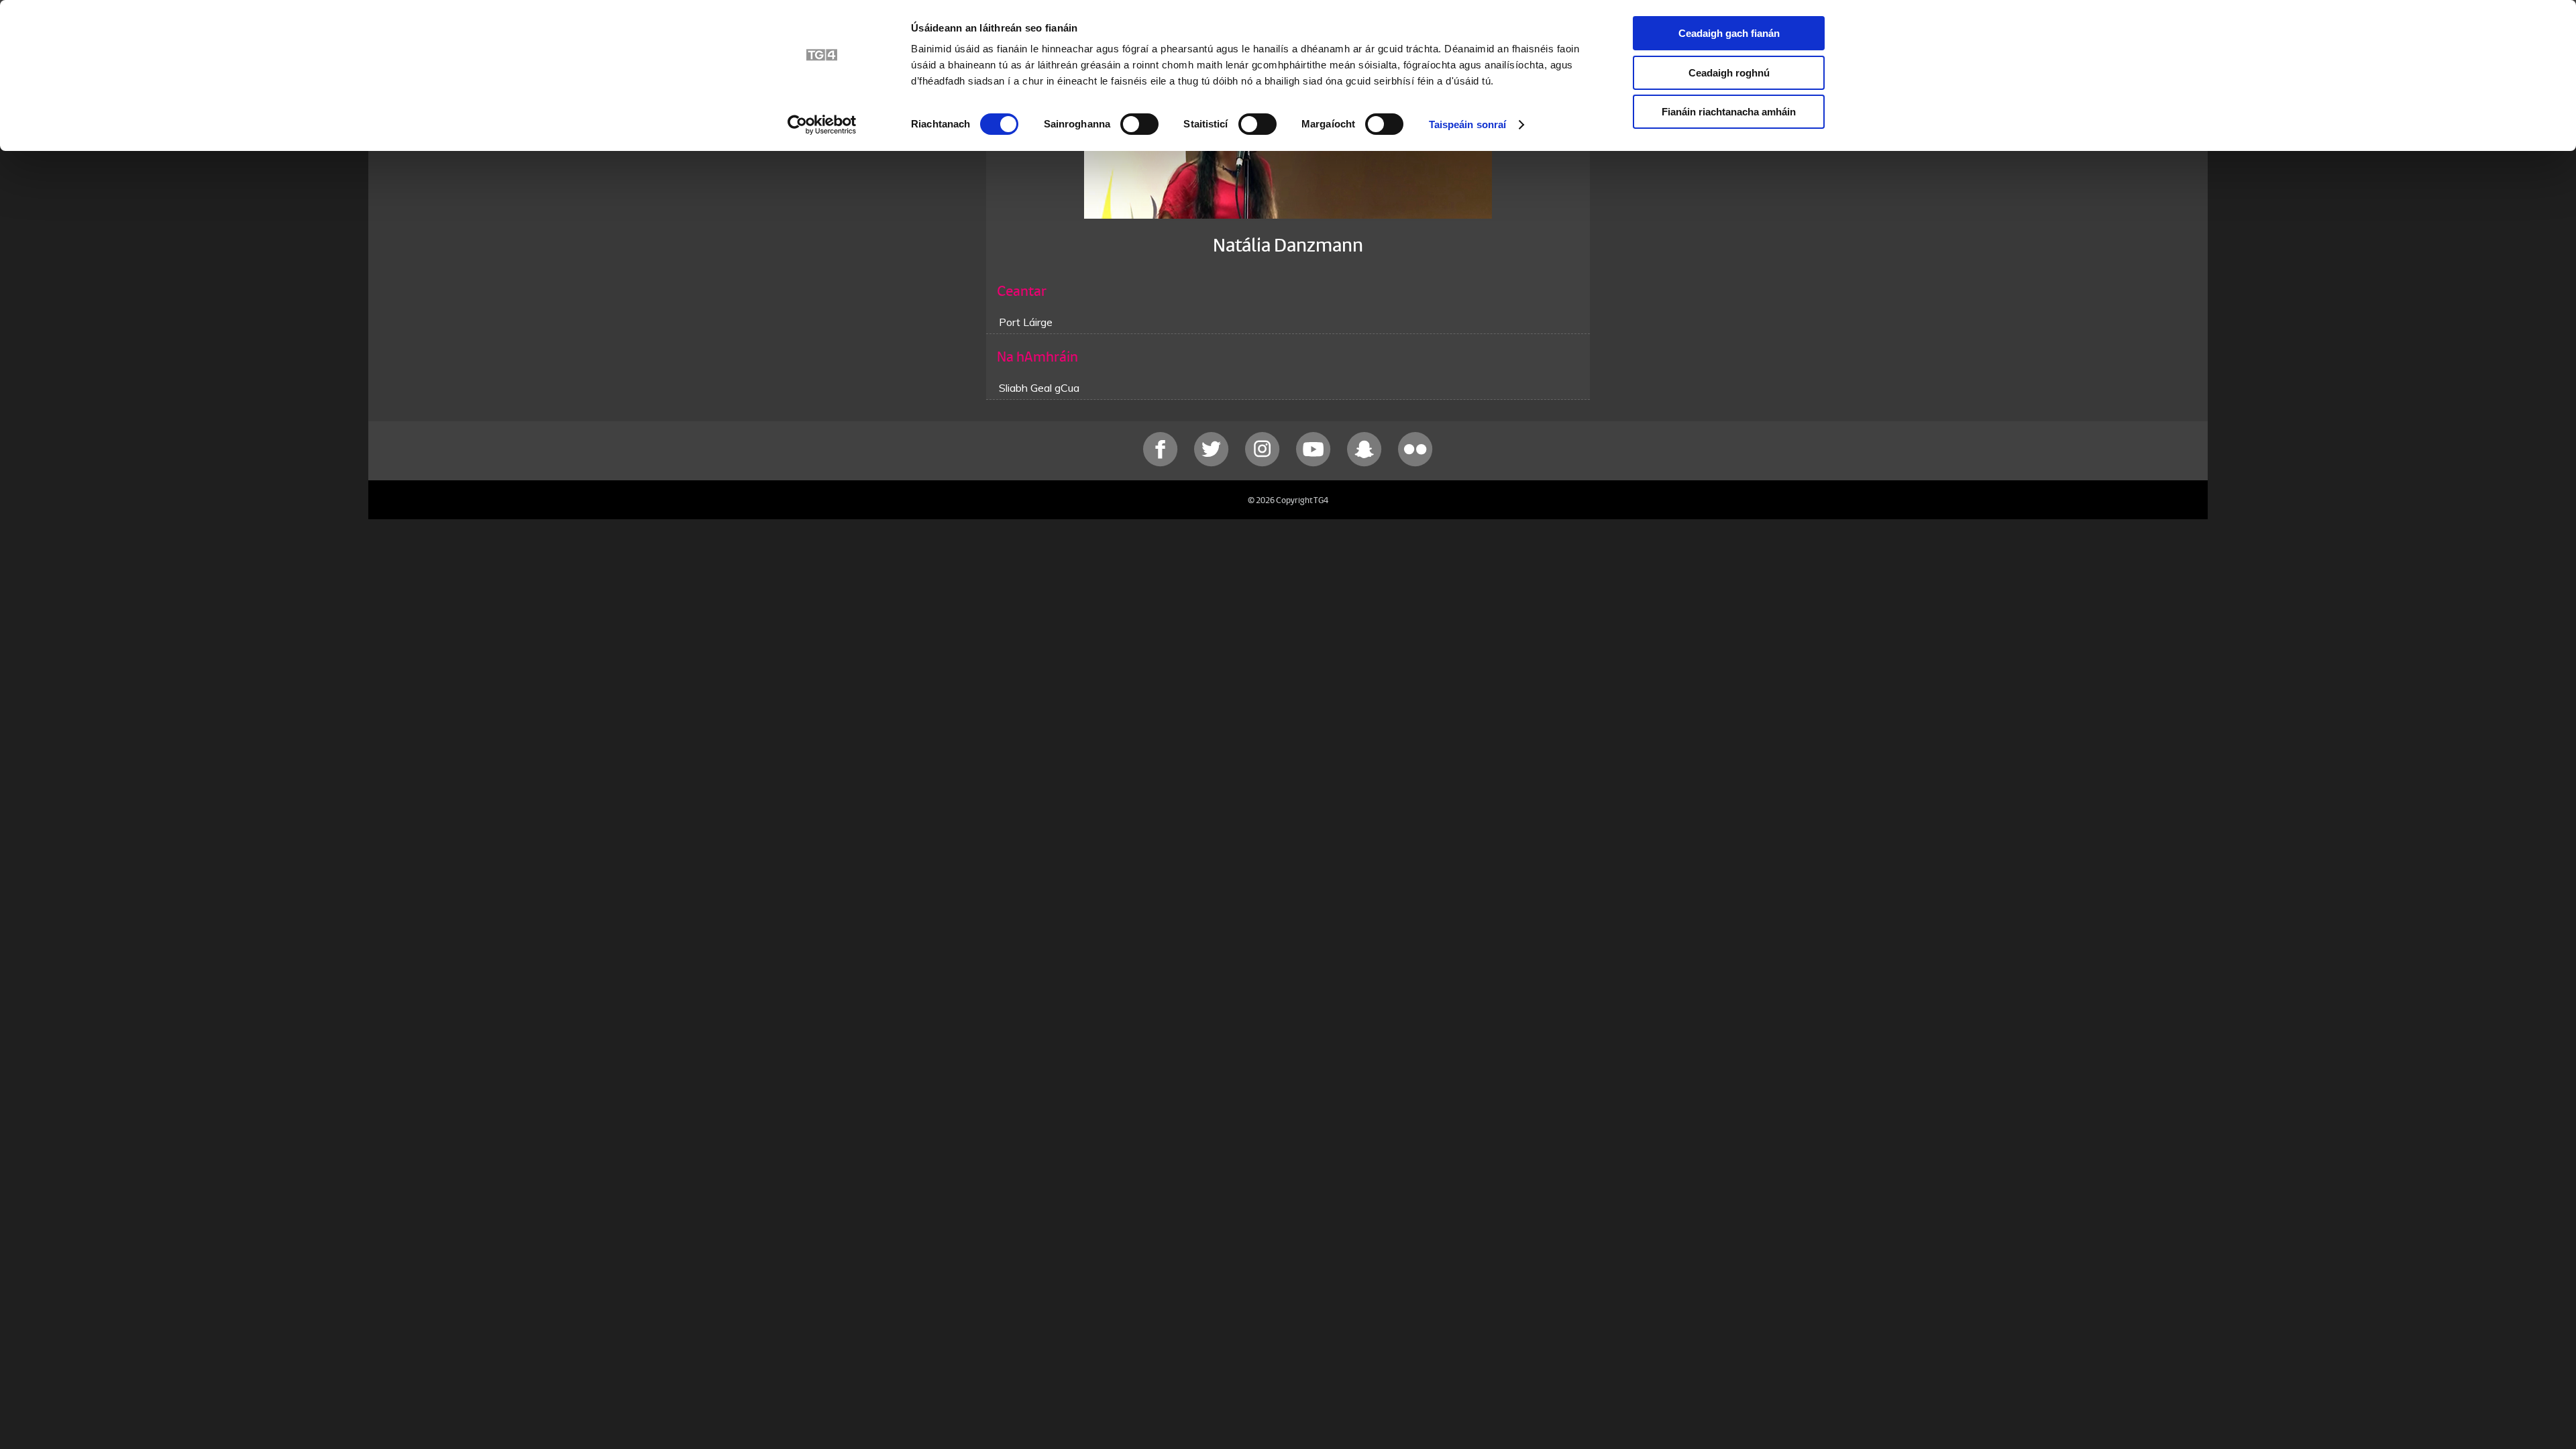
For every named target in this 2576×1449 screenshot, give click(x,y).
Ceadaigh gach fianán (1729, 33)
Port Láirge (1026, 322)
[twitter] (1213, 463)
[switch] (1139, 124)
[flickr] (1415, 463)
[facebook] (1162, 463)
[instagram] (1264, 463)
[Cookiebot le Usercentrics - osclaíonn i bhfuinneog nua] (822, 125)
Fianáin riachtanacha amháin (1729, 112)
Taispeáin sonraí (1468, 124)
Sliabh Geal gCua (1039, 388)
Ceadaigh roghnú (1729, 73)
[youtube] (1315, 463)
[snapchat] (1366, 463)
